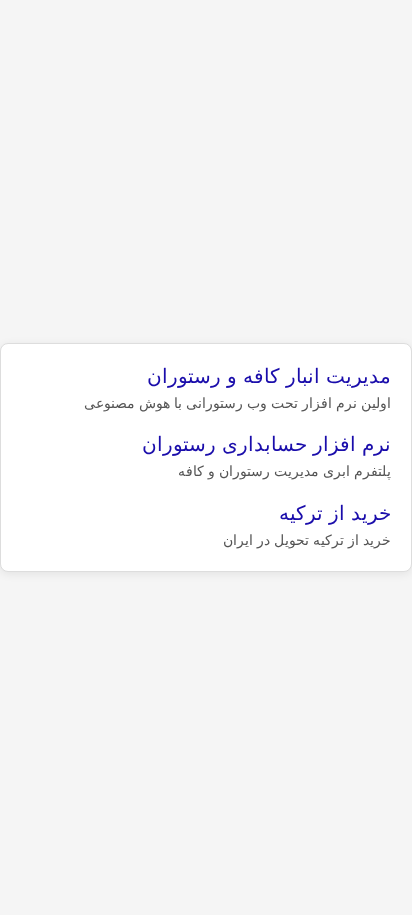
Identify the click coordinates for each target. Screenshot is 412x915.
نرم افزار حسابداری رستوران (266, 444)
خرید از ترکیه (335, 513)
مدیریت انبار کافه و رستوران (269, 376)
